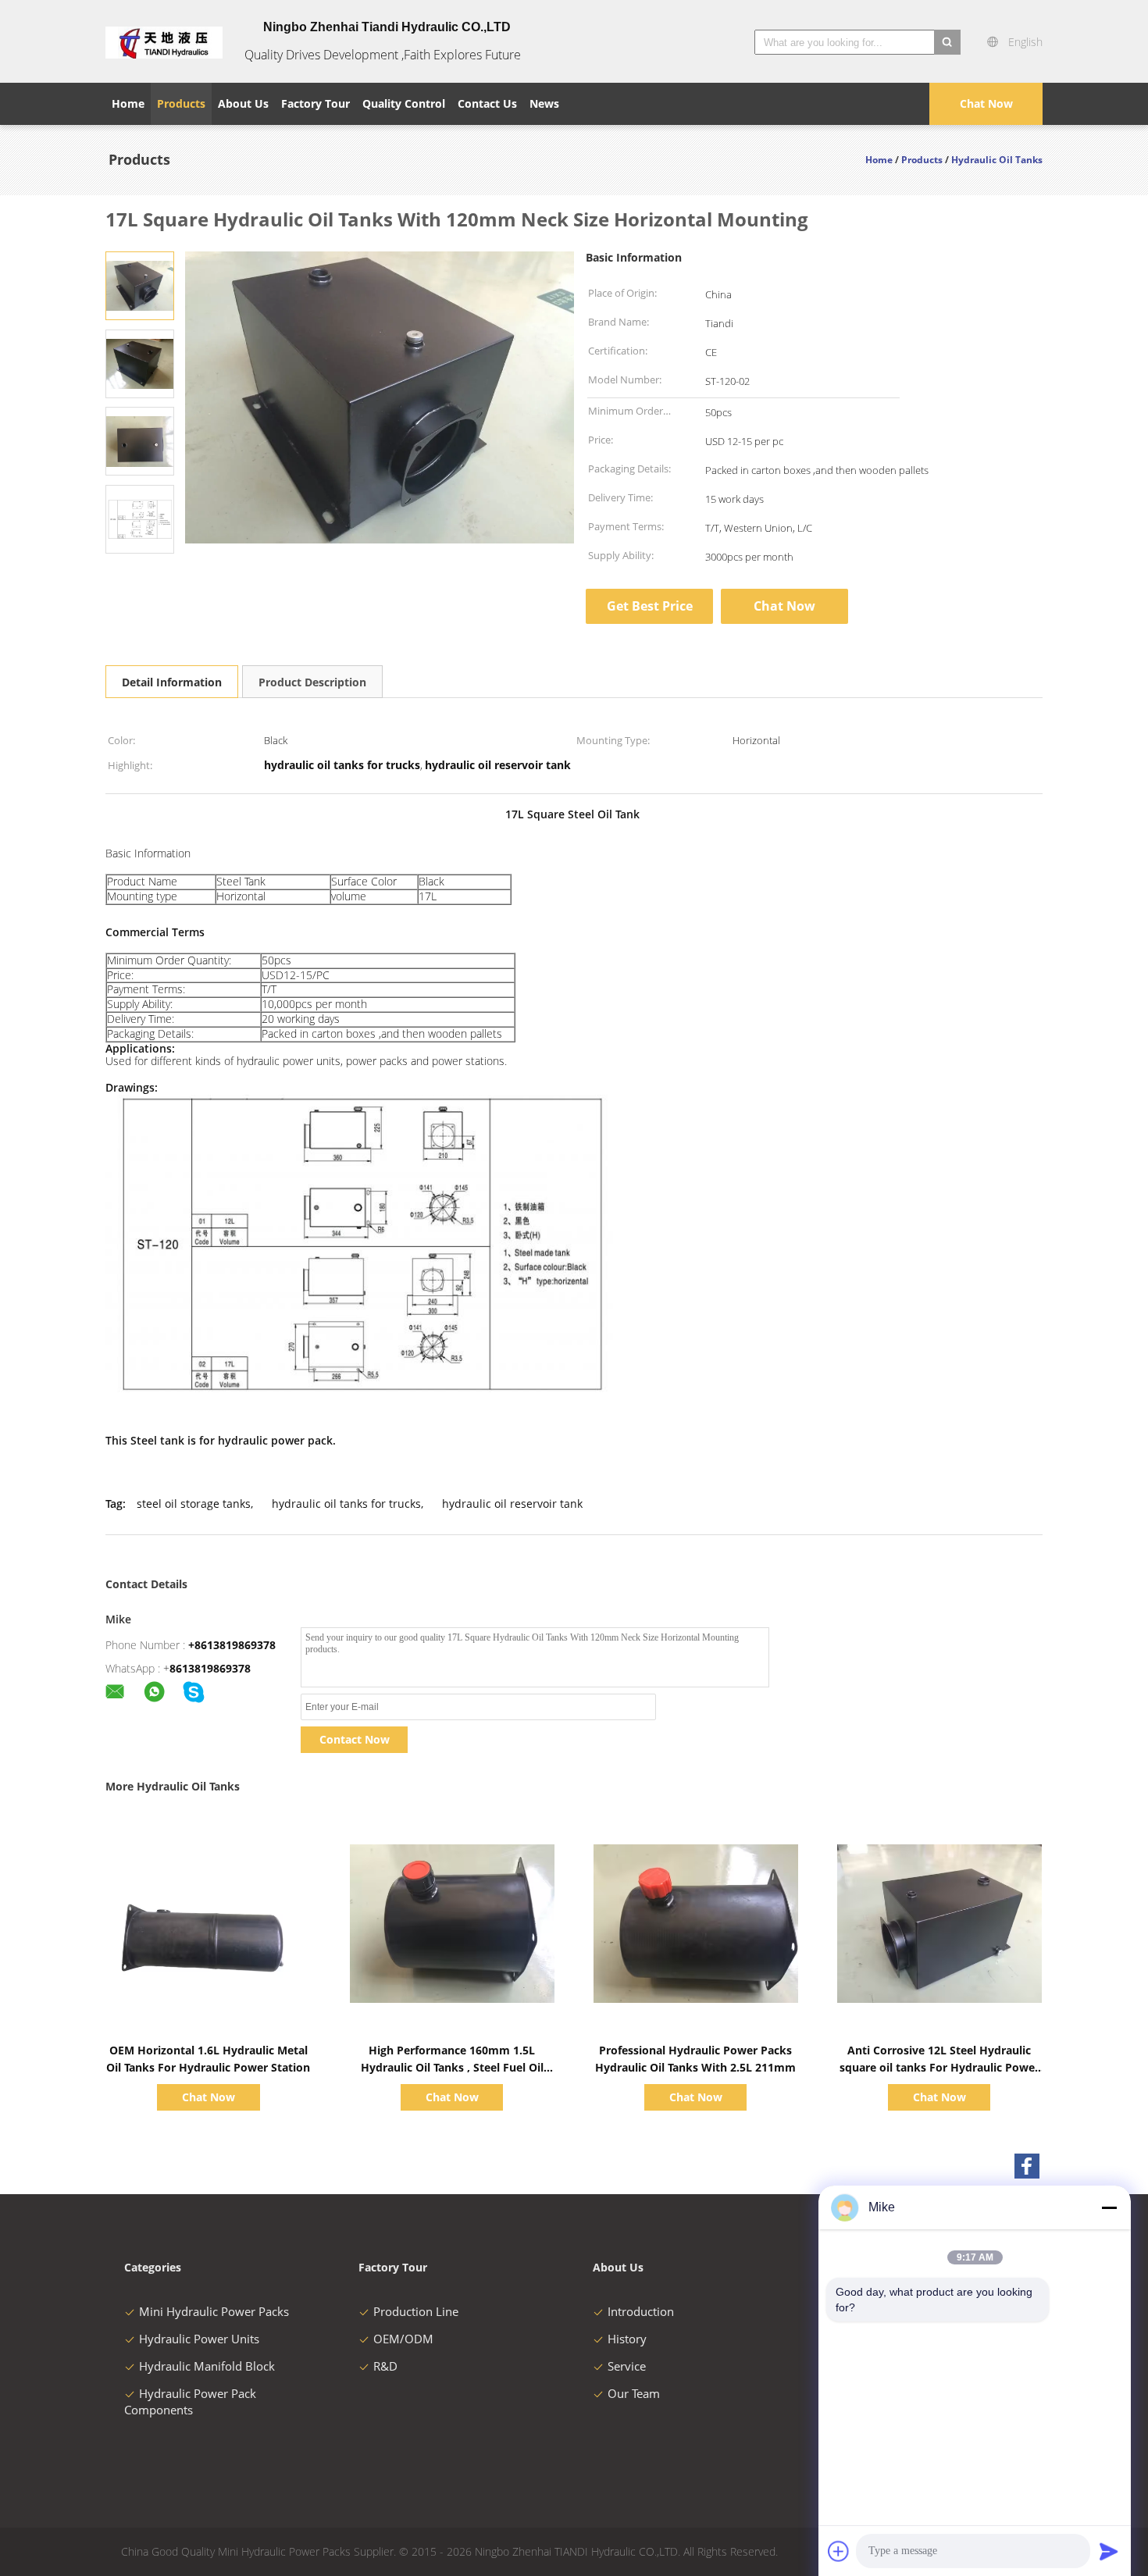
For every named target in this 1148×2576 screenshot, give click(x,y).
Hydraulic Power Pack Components (190, 2401)
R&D (385, 2366)
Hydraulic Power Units (199, 2339)
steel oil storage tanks (194, 1504)
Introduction (641, 2311)
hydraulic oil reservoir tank (512, 1504)
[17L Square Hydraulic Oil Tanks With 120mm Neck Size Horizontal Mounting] (140, 285)
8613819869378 (210, 1668)
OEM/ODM (403, 2339)
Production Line (416, 2311)
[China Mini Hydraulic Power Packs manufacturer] (164, 41)
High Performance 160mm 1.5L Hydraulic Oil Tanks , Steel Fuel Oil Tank (452, 2067)
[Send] (1109, 2551)
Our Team (634, 2393)
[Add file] (839, 2551)
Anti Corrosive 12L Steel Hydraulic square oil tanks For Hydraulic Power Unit (939, 2067)
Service (627, 2366)
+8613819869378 (232, 1645)
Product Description (312, 682)
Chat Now (986, 103)
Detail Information (172, 682)
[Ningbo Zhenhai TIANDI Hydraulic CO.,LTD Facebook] (1027, 2166)
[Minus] (1109, 2207)
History (627, 2339)
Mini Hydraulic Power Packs (214, 2311)
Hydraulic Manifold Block (207, 2366)
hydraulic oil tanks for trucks (346, 1504)
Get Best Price (650, 606)
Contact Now (355, 1739)
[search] (947, 42)
